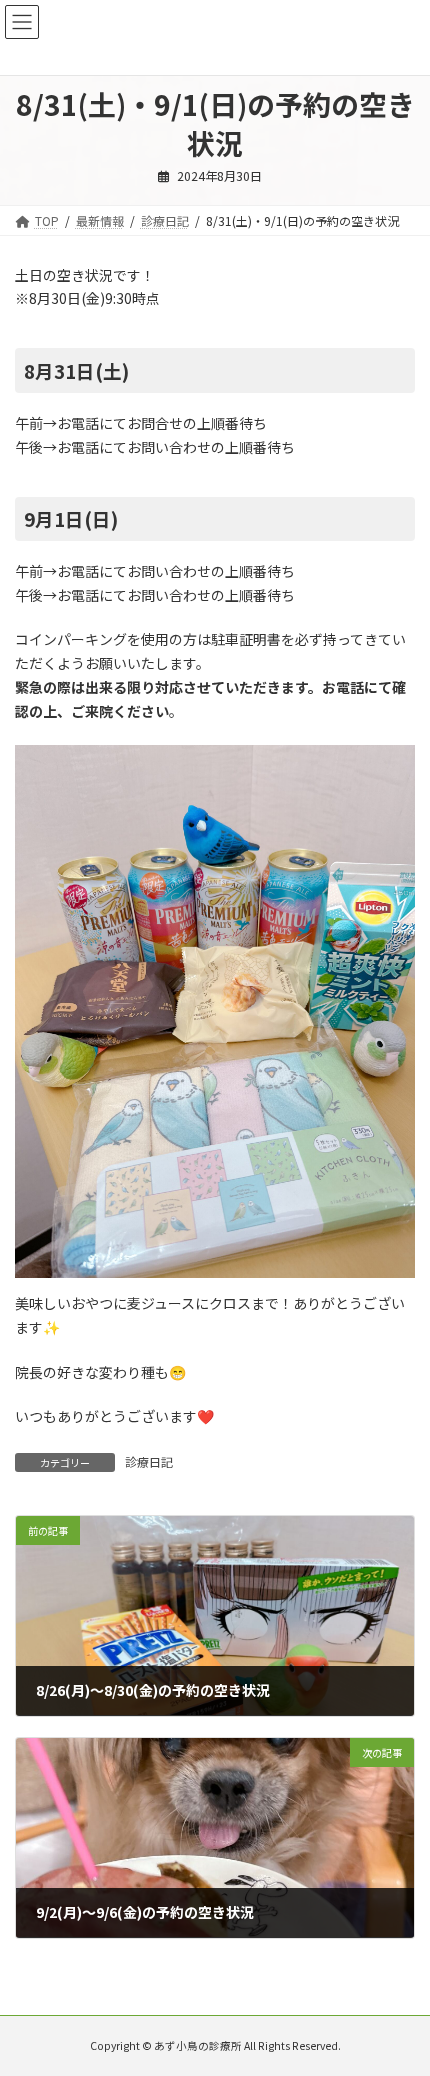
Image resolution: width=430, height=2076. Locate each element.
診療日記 (149, 1461)
